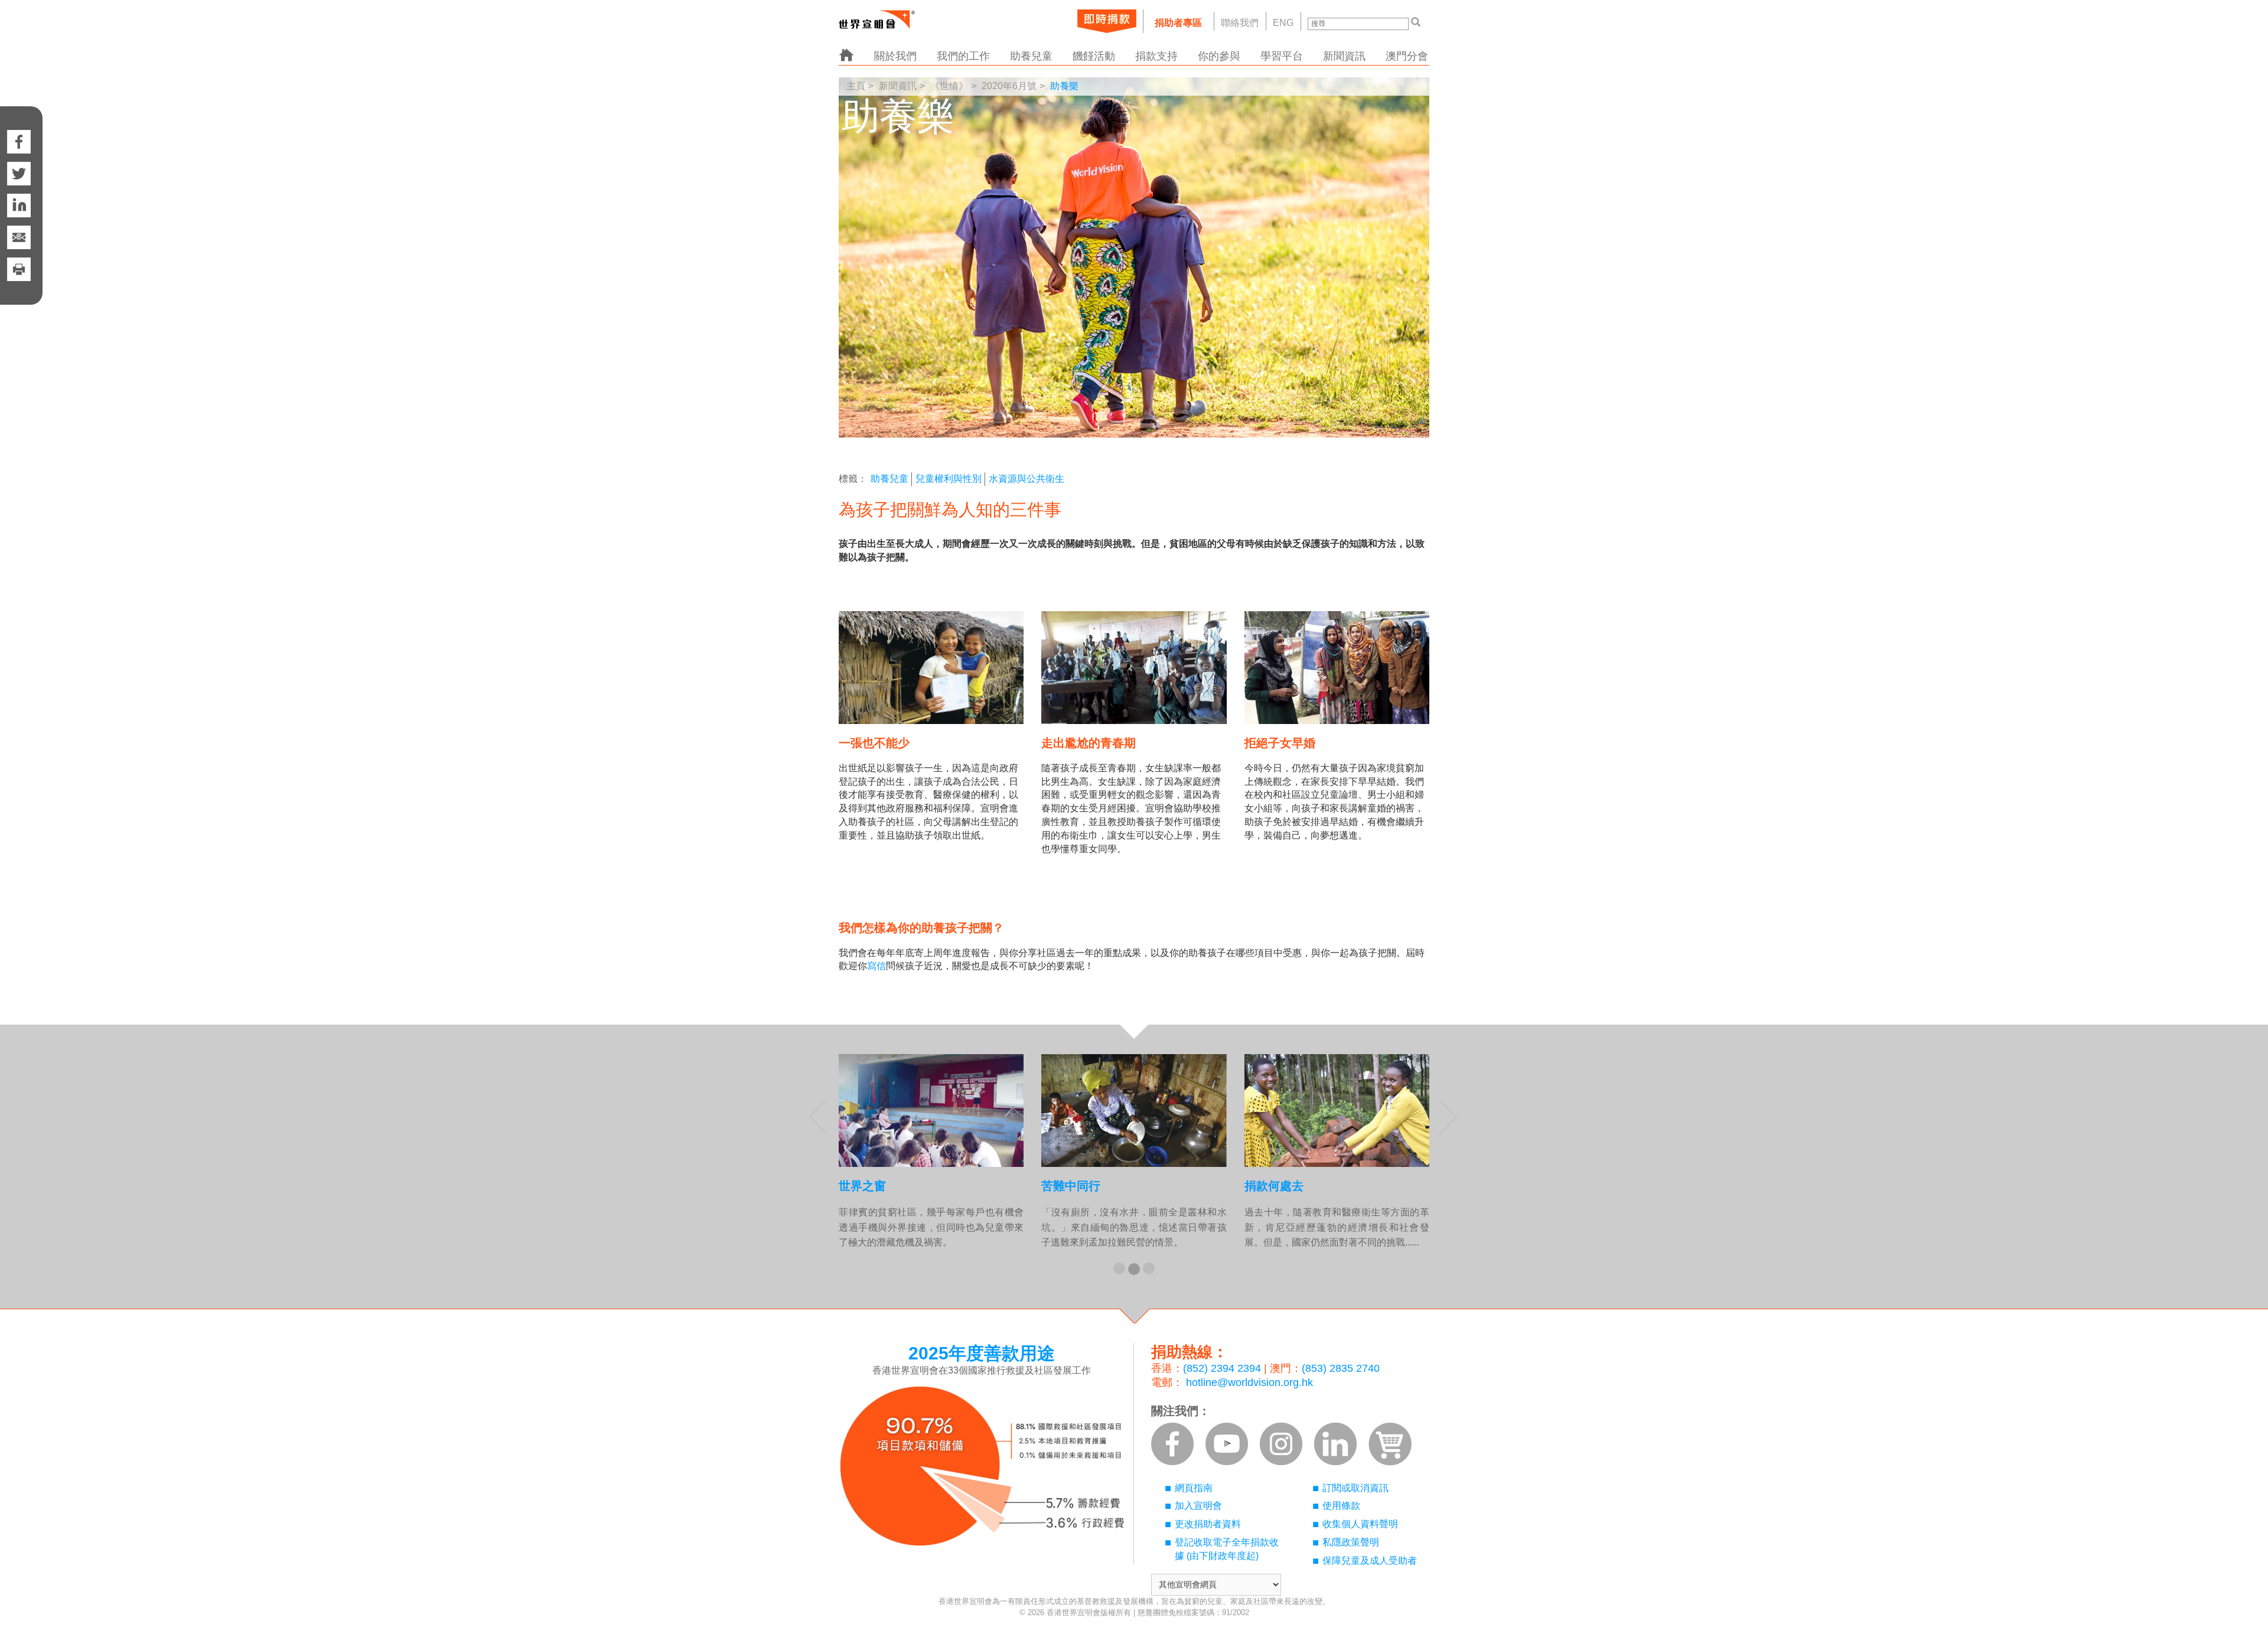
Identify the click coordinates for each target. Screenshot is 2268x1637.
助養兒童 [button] (1031, 56)
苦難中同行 (1071, 1186)
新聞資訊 (898, 86)
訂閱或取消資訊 (1355, 1488)
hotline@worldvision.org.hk (1249, 1382)
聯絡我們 (1240, 23)
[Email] (19, 237)
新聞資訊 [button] (1344, 56)
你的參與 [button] (1219, 56)
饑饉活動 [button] (1094, 56)
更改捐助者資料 (1208, 1524)
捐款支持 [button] (1156, 56)
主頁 (856, 86)
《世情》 (949, 86)
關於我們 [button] (895, 56)
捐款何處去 (1274, 1186)
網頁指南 (1194, 1488)
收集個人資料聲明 (1360, 1524)
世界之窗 (862, 1186)
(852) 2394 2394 (1222, 1368)
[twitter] (19, 174)
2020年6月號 (1009, 86)
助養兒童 (889, 479)
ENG (1283, 23)
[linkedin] (19, 206)
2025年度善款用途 (982, 1353)
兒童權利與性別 (949, 479)
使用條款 (1341, 1506)
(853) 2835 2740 (1341, 1368)
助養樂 (1064, 86)
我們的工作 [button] (963, 56)
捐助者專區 (1178, 23)
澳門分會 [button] (1407, 56)
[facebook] (19, 130)
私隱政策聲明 (1351, 1542)
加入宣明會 (1198, 1506)
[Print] (19, 281)
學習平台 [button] (1282, 56)
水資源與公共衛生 (1027, 479)
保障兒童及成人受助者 (1370, 1561)
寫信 (876, 966)
